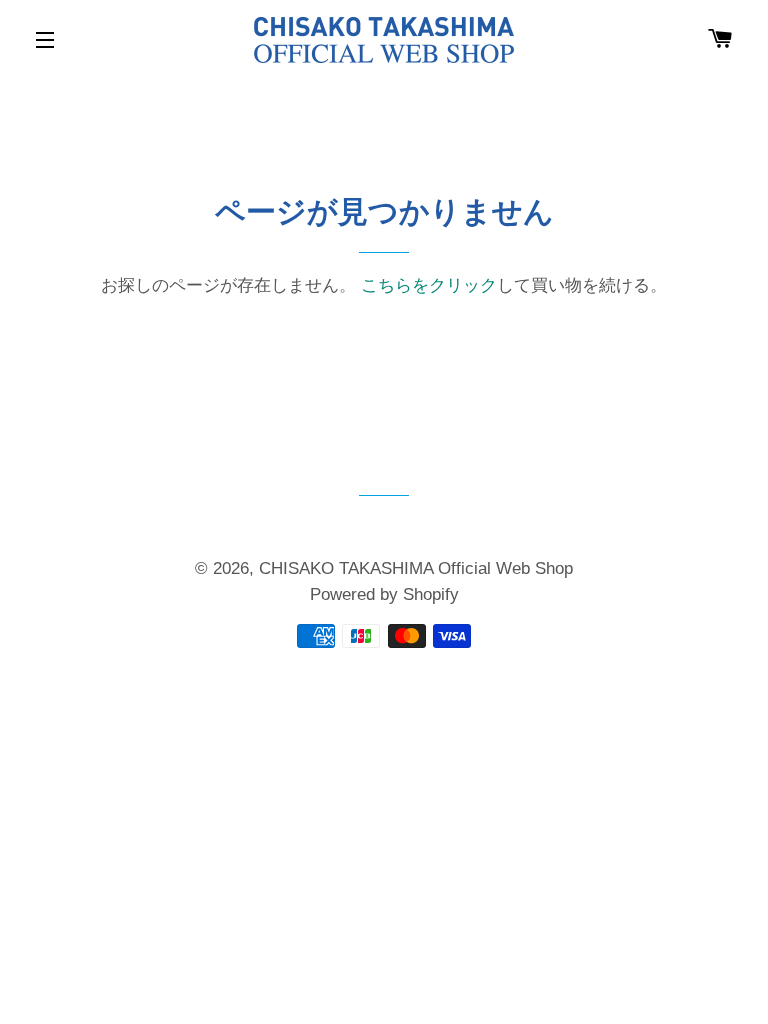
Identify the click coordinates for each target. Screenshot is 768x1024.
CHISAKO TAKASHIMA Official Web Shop (416, 568)
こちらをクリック (429, 285)
